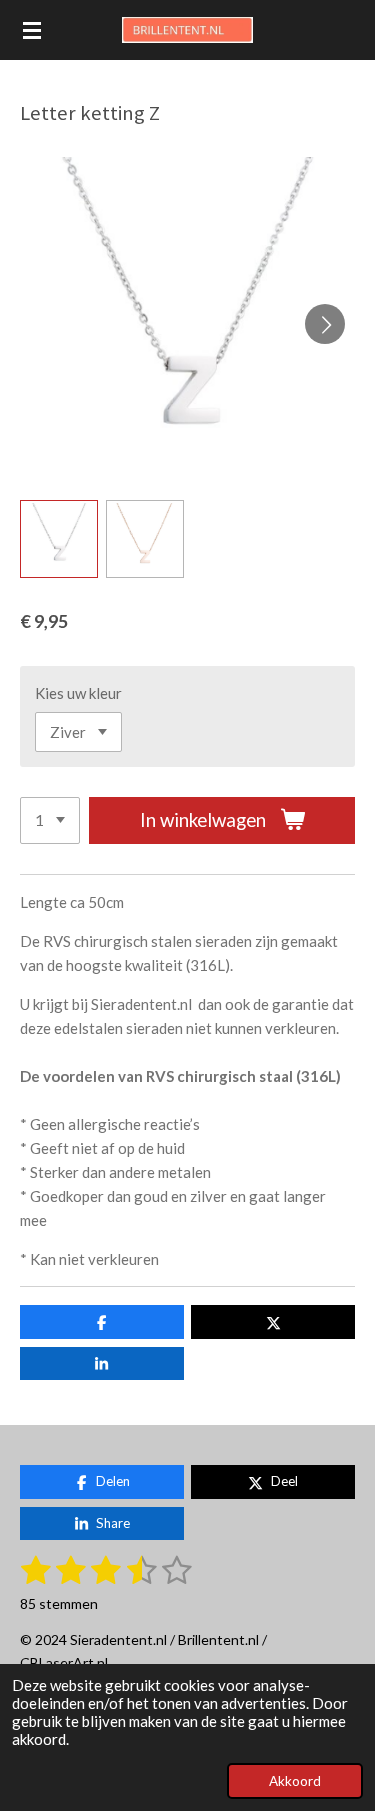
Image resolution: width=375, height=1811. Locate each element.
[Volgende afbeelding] (325, 324)
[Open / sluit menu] (32, 30)
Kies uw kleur (78, 693)
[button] (59, 539)
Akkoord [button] (295, 1781)
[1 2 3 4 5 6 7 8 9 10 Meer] (50, 820)
